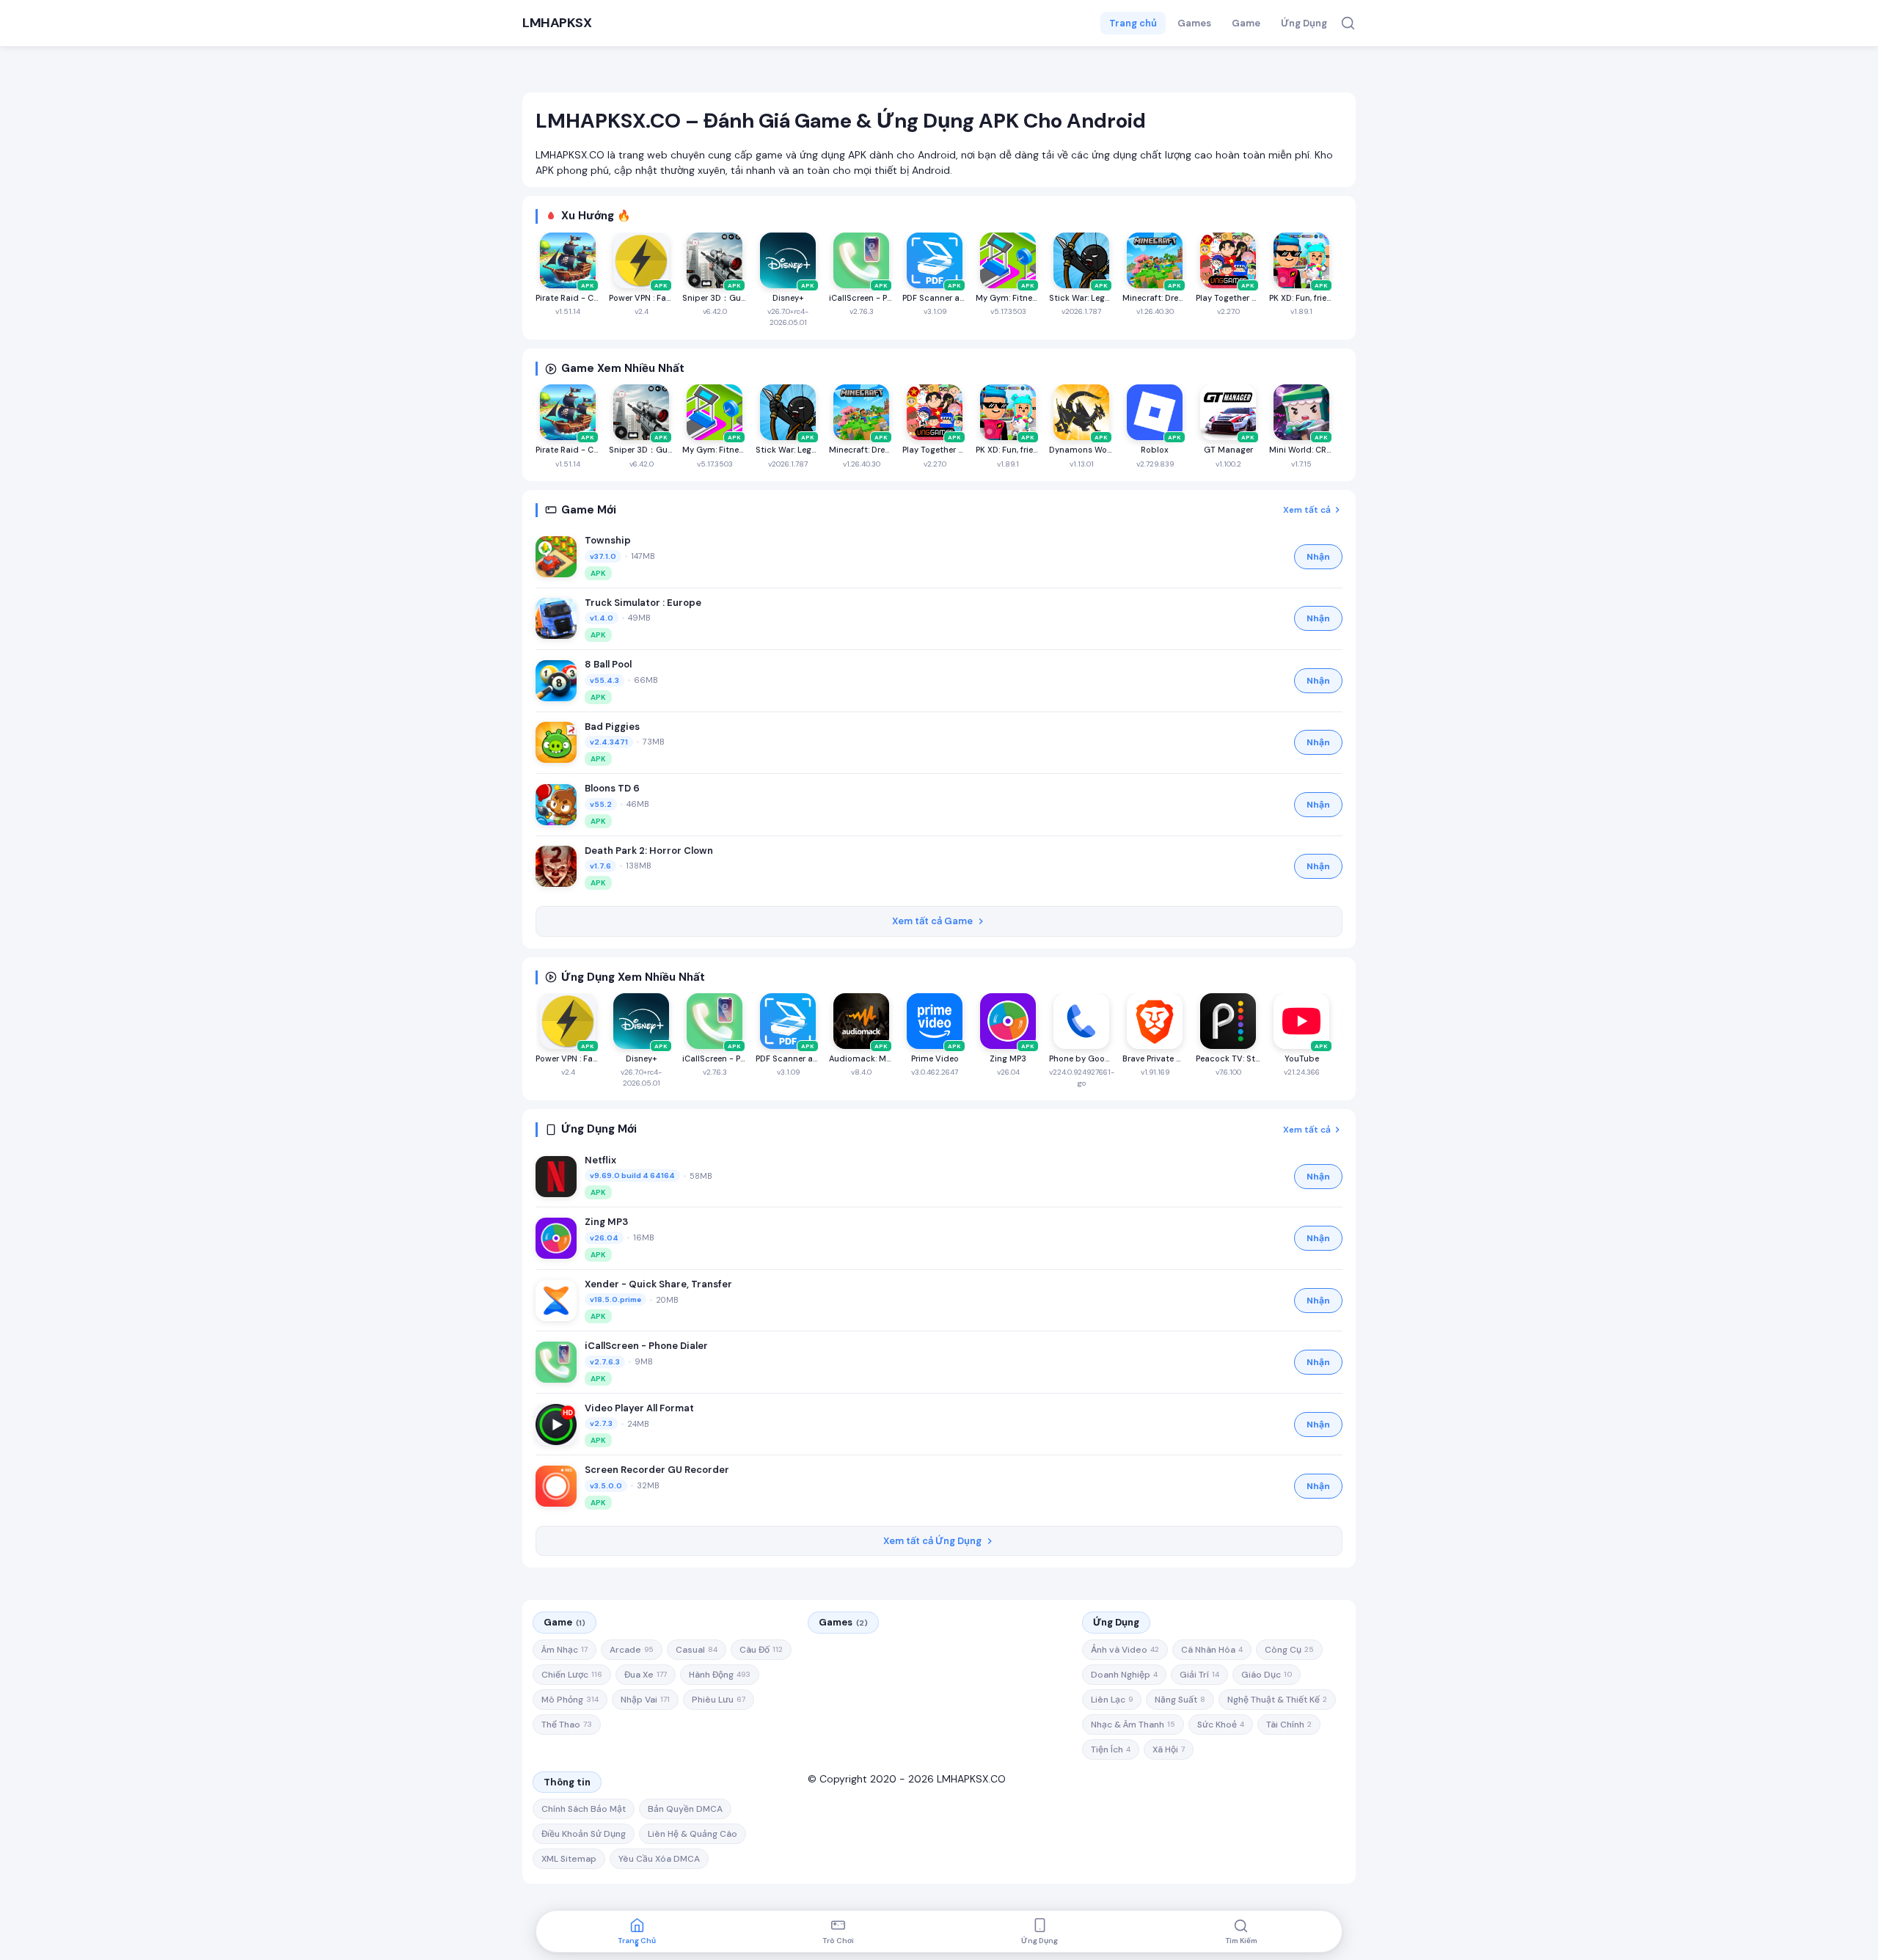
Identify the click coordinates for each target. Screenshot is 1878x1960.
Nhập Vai (645, 1700)
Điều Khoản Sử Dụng (584, 1834)
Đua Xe (646, 1675)
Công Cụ (1289, 1650)
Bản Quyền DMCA (685, 1809)
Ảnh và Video (1125, 1650)
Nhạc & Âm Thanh (1133, 1725)
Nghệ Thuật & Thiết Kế (1277, 1700)
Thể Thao (567, 1725)
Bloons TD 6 (612, 788)
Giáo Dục (1267, 1675)
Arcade (632, 1650)
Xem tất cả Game (932, 921)
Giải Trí (1199, 1675)
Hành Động (720, 1675)
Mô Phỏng (570, 1700)
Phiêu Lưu (719, 1700)
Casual (697, 1650)
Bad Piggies (612, 727)
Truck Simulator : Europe (643, 603)
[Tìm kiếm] (1348, 23)
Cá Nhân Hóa (1212, 1650)
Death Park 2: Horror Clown (649, 851)
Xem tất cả (1307, 510)
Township (608, 540)
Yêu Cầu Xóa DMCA (659, 1859)
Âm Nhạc (565, 1650)
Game (1246, 23)
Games (1194, 23)
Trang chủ (1133, 23)
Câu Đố (761, 1650)
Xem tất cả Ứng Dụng (932, 1541)
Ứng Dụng (1304, 23)
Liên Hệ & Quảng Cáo (693, 1834)
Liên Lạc (1112, 1700)
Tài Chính (1289, 1725)
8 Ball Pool (608, 664)
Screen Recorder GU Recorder (657, 1470)
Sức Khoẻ (1221, 1725)
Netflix (600, 1160)
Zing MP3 (606, 1222)
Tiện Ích (1111, 1749)
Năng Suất (1180, 1700)
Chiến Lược (572, 1675)
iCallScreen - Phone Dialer (646, 1346)
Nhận (1318, 557)
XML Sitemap (569, 1859)
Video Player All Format (639, 1408)
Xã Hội (1169, 1749)
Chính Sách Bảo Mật (584, 1809)
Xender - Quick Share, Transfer (658, 1284)
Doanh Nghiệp (1124, 1675)
